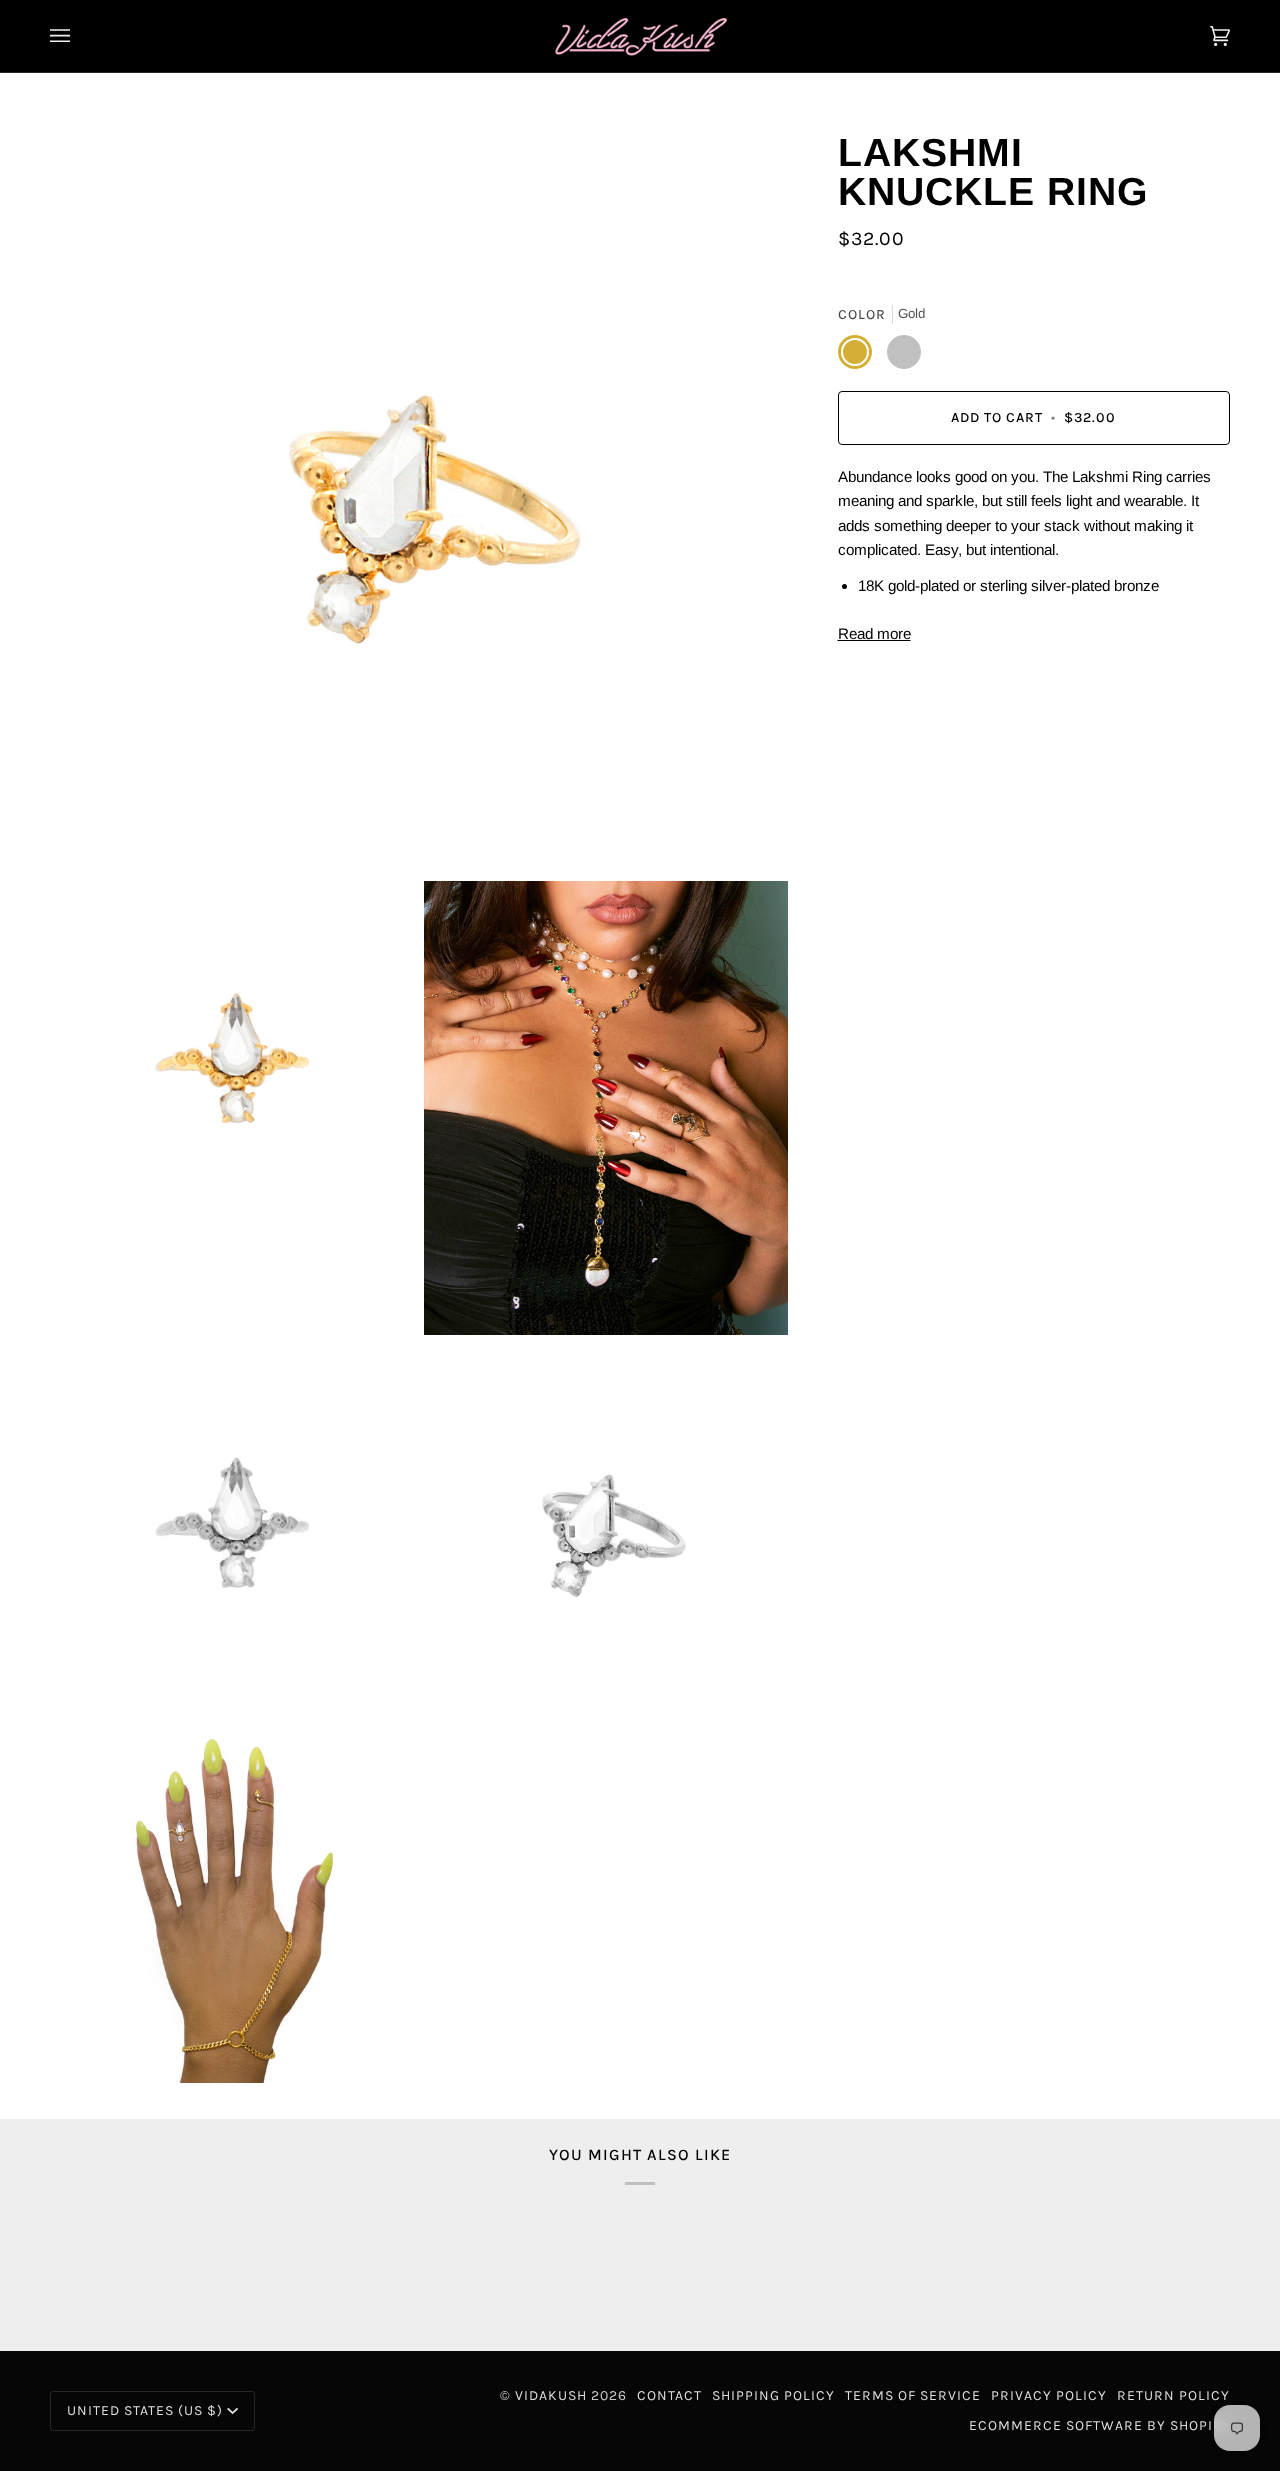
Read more (874, 633)
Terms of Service (913, 2395)
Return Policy (1173, 2395)
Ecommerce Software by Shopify (1099, 2425)
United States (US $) (145, 2410)
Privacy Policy (1049, 2395)
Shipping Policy (773, 2395)
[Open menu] (80, 36)
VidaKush (551, 2395)
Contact (669, 2395)
